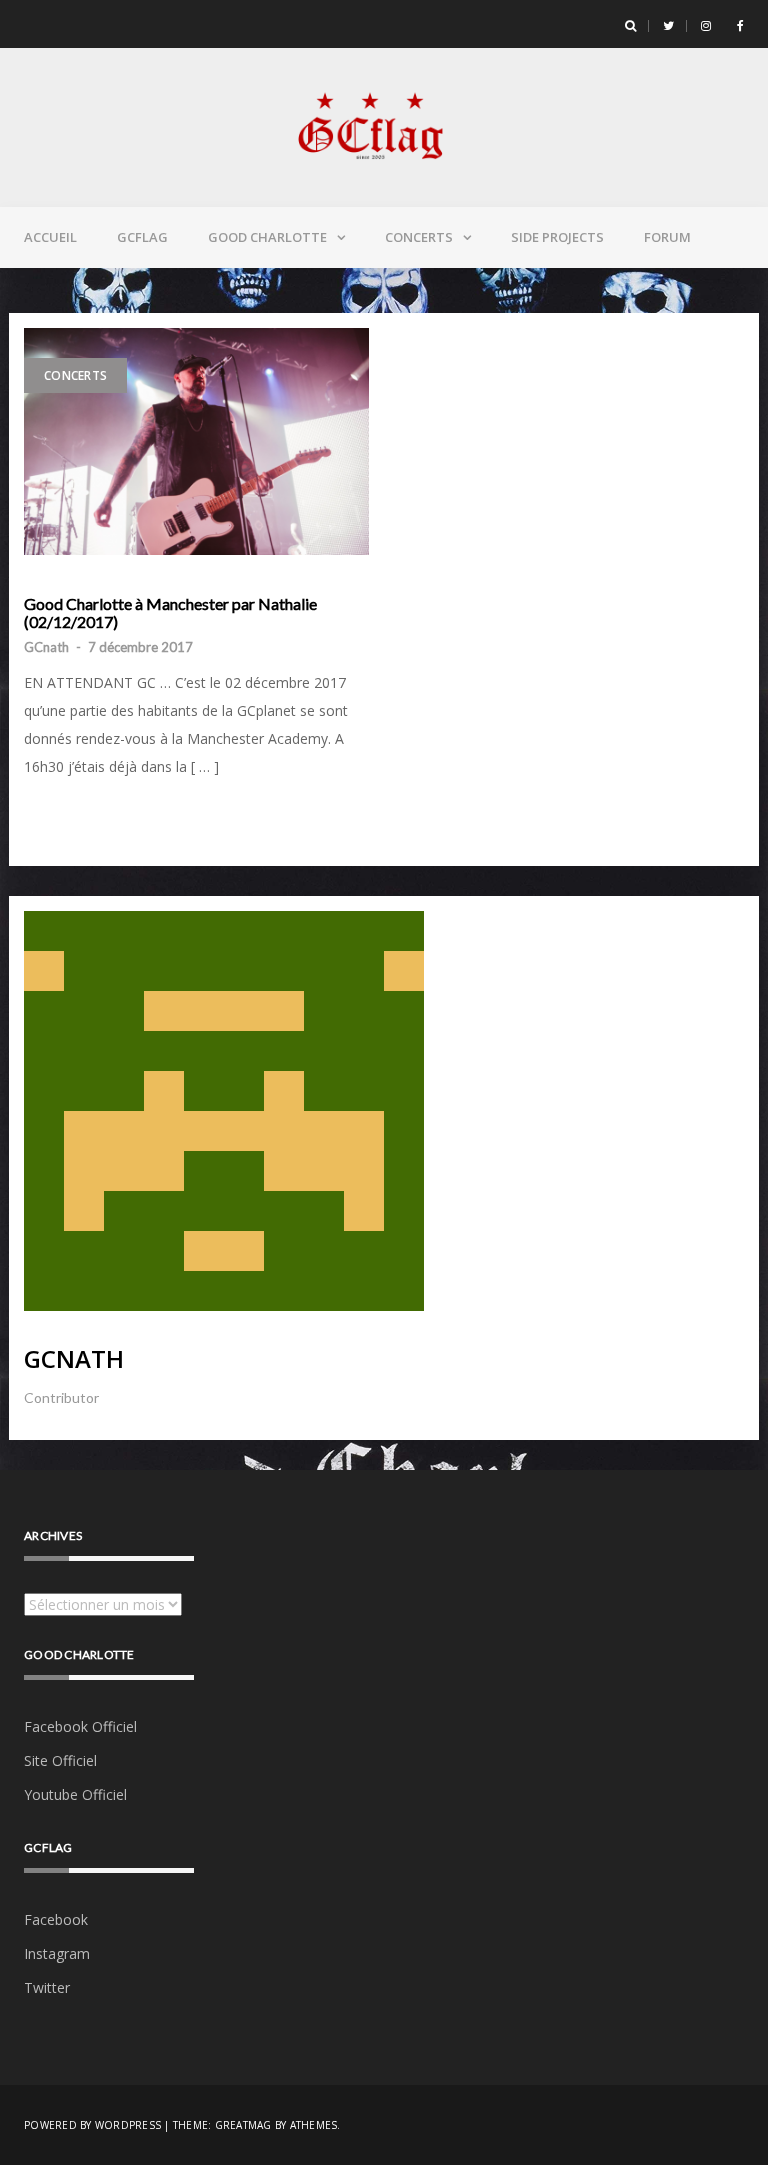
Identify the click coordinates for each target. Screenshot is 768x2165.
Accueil (50, 237)
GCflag (142, 237)
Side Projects (557, 237)
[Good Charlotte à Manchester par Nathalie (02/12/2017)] (196, 441)
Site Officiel (60, 1760)
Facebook (56, 1919)
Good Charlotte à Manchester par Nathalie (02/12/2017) (170, 612)
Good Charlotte (267, 237)
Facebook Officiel (80, 1726)
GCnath (46, 647)
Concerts (419, 237)
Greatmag (243, 2125)
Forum (667, 237)
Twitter (47, 1987)
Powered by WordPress (92, 2125)
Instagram (57, 1953)
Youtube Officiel (75, 1794)
